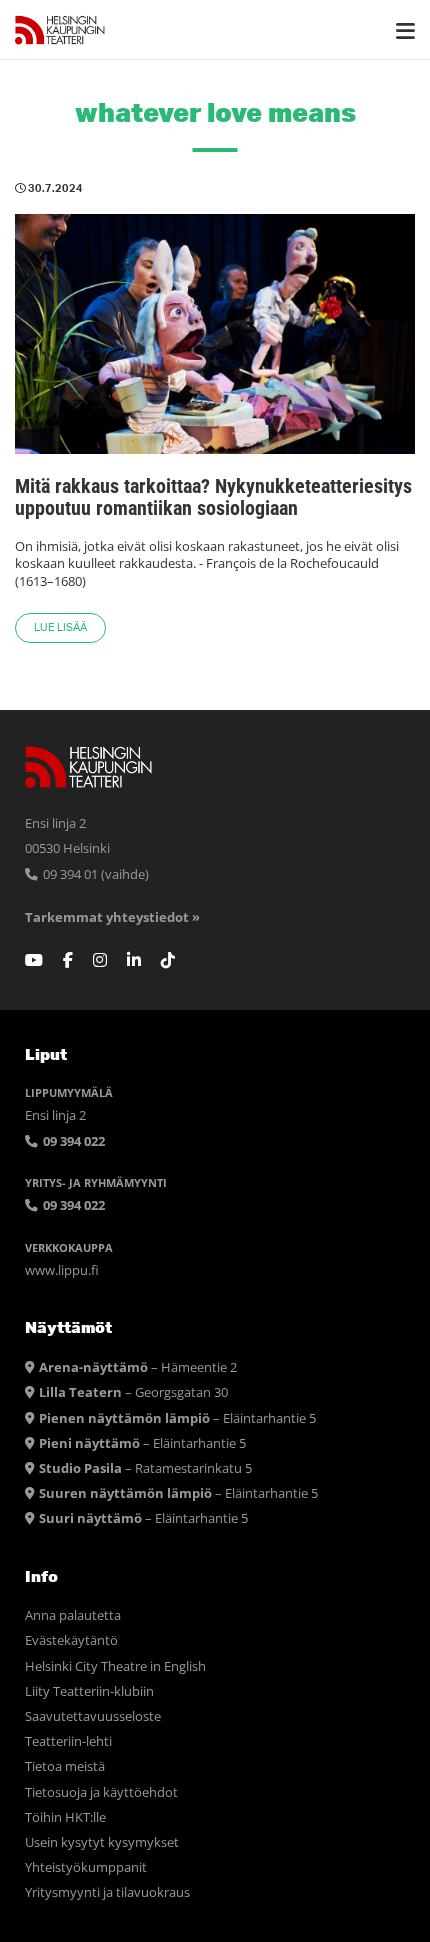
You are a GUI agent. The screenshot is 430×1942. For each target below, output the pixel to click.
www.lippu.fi (62, 1270)
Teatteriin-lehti (68, 1741)
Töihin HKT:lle (65, 1817)
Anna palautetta (73, 1615)
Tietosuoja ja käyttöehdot (101, 1792)
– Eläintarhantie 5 (177, 1418)
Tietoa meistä (65, 1766)
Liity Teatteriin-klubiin (89, 1691)
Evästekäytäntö (71, 1640)
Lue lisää (60, 627)
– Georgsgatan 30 (133, 1392)
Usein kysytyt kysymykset (102, 1842)
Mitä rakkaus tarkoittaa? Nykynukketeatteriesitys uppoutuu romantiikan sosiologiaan (213, 497)
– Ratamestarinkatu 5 (145, 1468)
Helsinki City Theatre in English (115, 1666)
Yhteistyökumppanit (86, 1867)
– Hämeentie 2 (138, 1367)
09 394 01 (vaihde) (94, 874)
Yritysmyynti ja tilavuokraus (107, 1892)
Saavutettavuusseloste (93, 1716)
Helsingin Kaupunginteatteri (60, 30)
